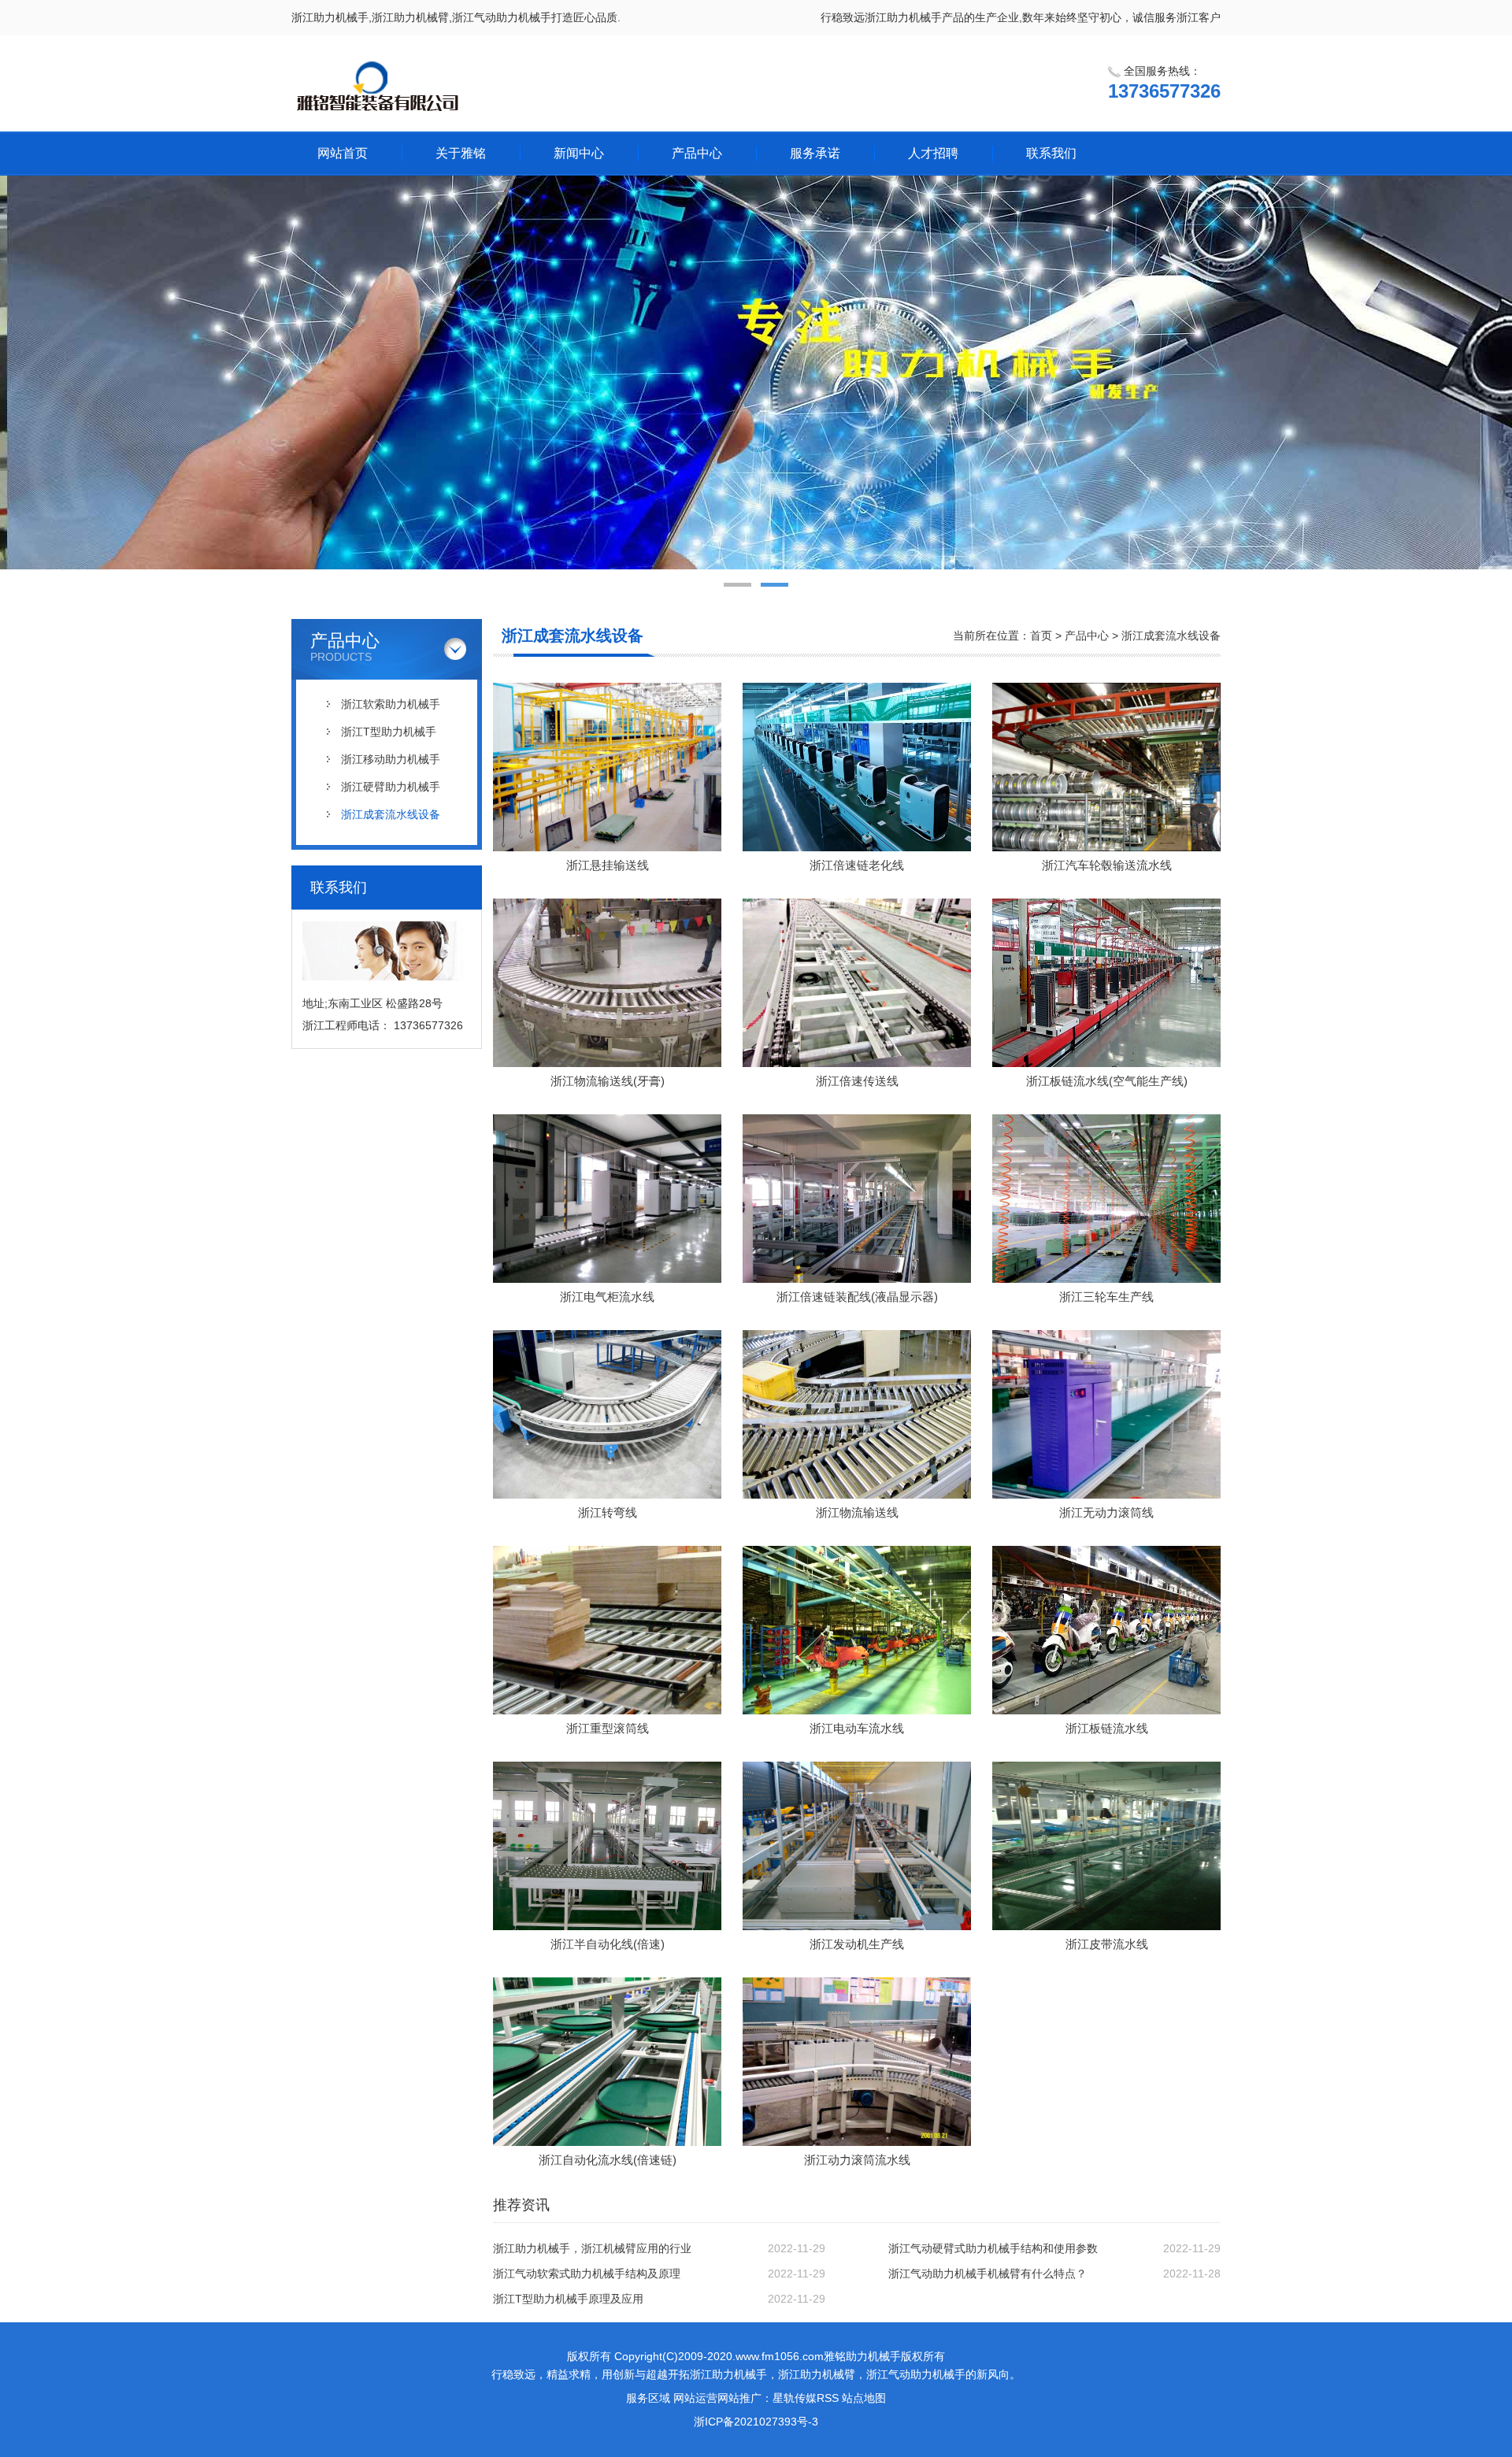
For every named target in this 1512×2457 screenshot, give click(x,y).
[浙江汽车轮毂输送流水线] (1106, 767)
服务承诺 (815, 153)
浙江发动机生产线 (857, 1944)
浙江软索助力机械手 (391, 704)
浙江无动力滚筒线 (1106, 1512)
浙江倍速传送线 (857, 1081)
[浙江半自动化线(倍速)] (607, 1846)
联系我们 (1051, 153)
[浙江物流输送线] (857, 1414)
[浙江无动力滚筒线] (1106, 1414)
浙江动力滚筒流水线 (857, 2160)
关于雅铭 (461, 153)
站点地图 (864, 2398)
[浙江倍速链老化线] (857, 767)
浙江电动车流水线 (857, 1728)
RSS (828, 2398)
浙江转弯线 (608, 1512)
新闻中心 (579, 153)
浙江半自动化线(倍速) (608, 1944)
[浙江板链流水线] (1106, 1630)
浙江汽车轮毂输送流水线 (1107, 865)
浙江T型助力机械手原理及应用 (568, 2299)
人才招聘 (933, 153)
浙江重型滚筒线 (608, 1728)
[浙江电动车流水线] (857, 1630)
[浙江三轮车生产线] (1106, 1199)
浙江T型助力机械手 (389, 732)
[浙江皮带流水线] (1106, 1846)
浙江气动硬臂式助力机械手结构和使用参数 (993, 2248)
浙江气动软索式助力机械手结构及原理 (587, 2274)
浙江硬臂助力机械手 (391, 787)
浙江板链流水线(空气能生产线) (1107, 1081)
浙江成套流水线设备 (391, 814)
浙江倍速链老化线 (857, 865)
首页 (1041, 636)
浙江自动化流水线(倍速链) (608, 2160)
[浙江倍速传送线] (857, 983)
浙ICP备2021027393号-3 (756, 2422)
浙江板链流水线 (1107, 1728)
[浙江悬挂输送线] (607, 767)
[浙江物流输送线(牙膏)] (607, 983)
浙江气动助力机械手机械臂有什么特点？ (988, 2274)
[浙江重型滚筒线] (607, 1630)
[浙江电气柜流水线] (607, 1199)
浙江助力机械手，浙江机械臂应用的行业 (592, 2248)
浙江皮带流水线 (1107, 1944)
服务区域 (648, 2398)
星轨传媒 (795, 2398)
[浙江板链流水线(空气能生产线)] (1106, 983)
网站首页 (343, 153)
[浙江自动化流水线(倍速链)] (607, 2062)
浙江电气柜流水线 (607, 1297)
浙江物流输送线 (857, 1512)
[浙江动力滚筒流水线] (857, 2062)
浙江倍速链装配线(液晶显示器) (857, 1297)
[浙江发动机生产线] (857, 1846)
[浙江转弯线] (607, 1414)
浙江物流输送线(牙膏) (608, 1081)
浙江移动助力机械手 (391, 759)
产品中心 (697, 153)
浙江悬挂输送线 (608, 865)
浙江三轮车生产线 (1106, 1297)
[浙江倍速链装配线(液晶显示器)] (857, 1199)
